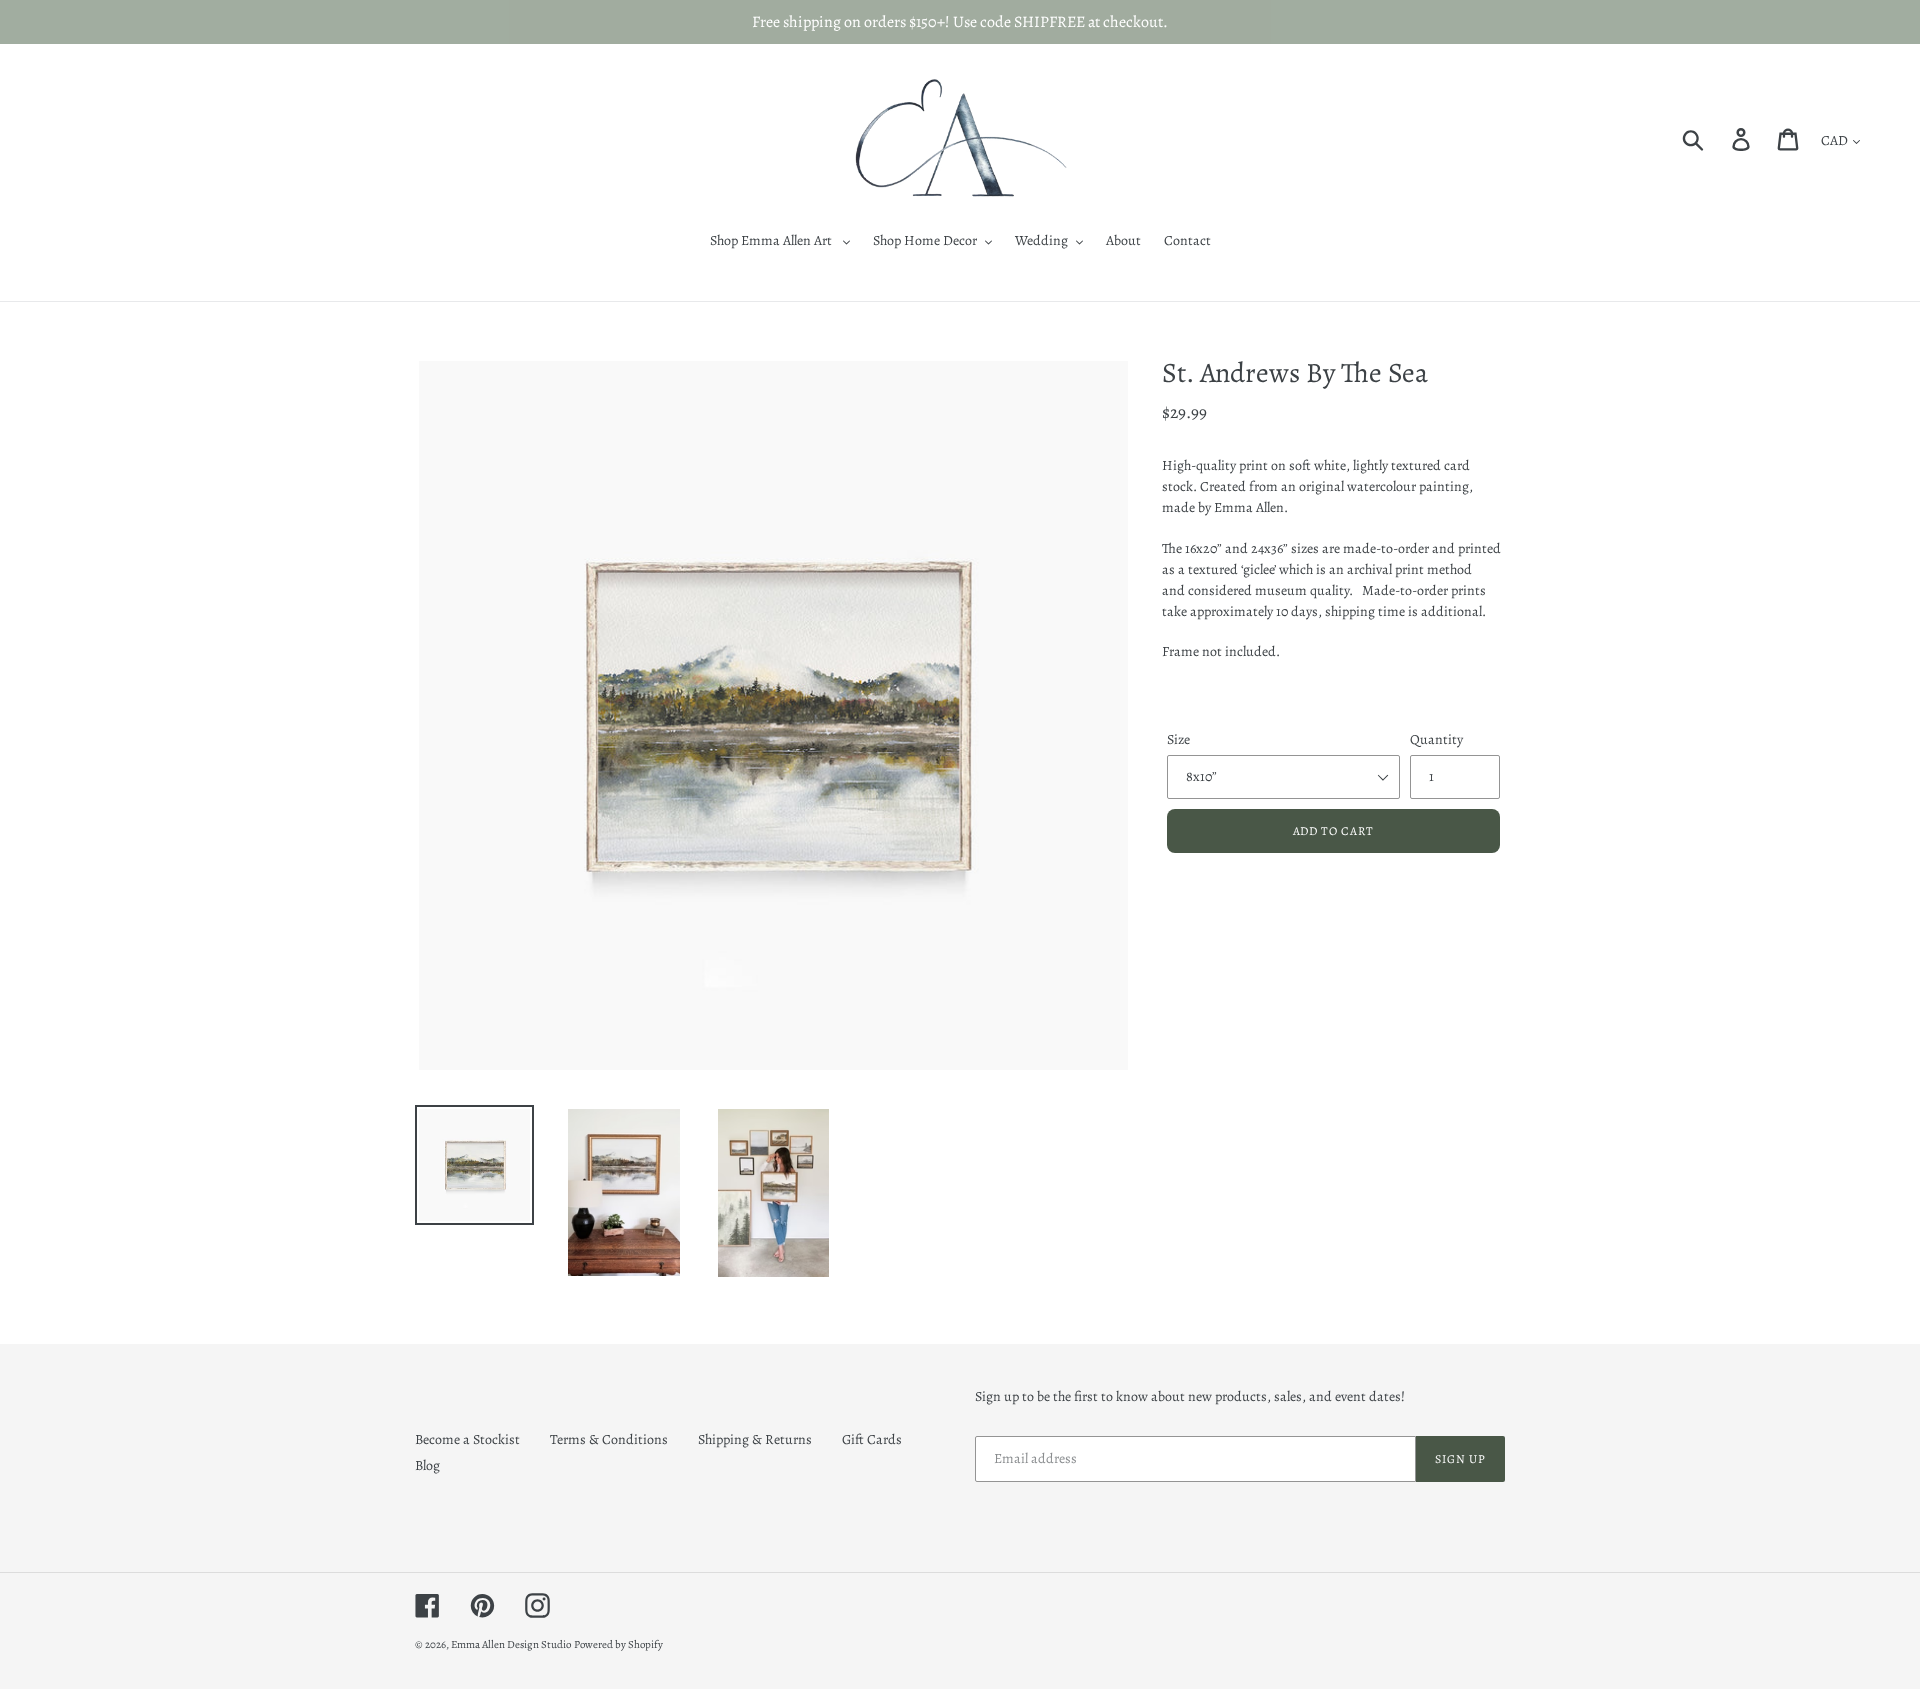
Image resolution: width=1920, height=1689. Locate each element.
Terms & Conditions (609, 1439)
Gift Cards (872, 1439)
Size (1178, 739)
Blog (427, 1465)
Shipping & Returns (755, 1439)
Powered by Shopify (618, 1644)
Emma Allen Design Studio (511, 1644)
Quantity (1436, 739)
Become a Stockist (467, 1439)
